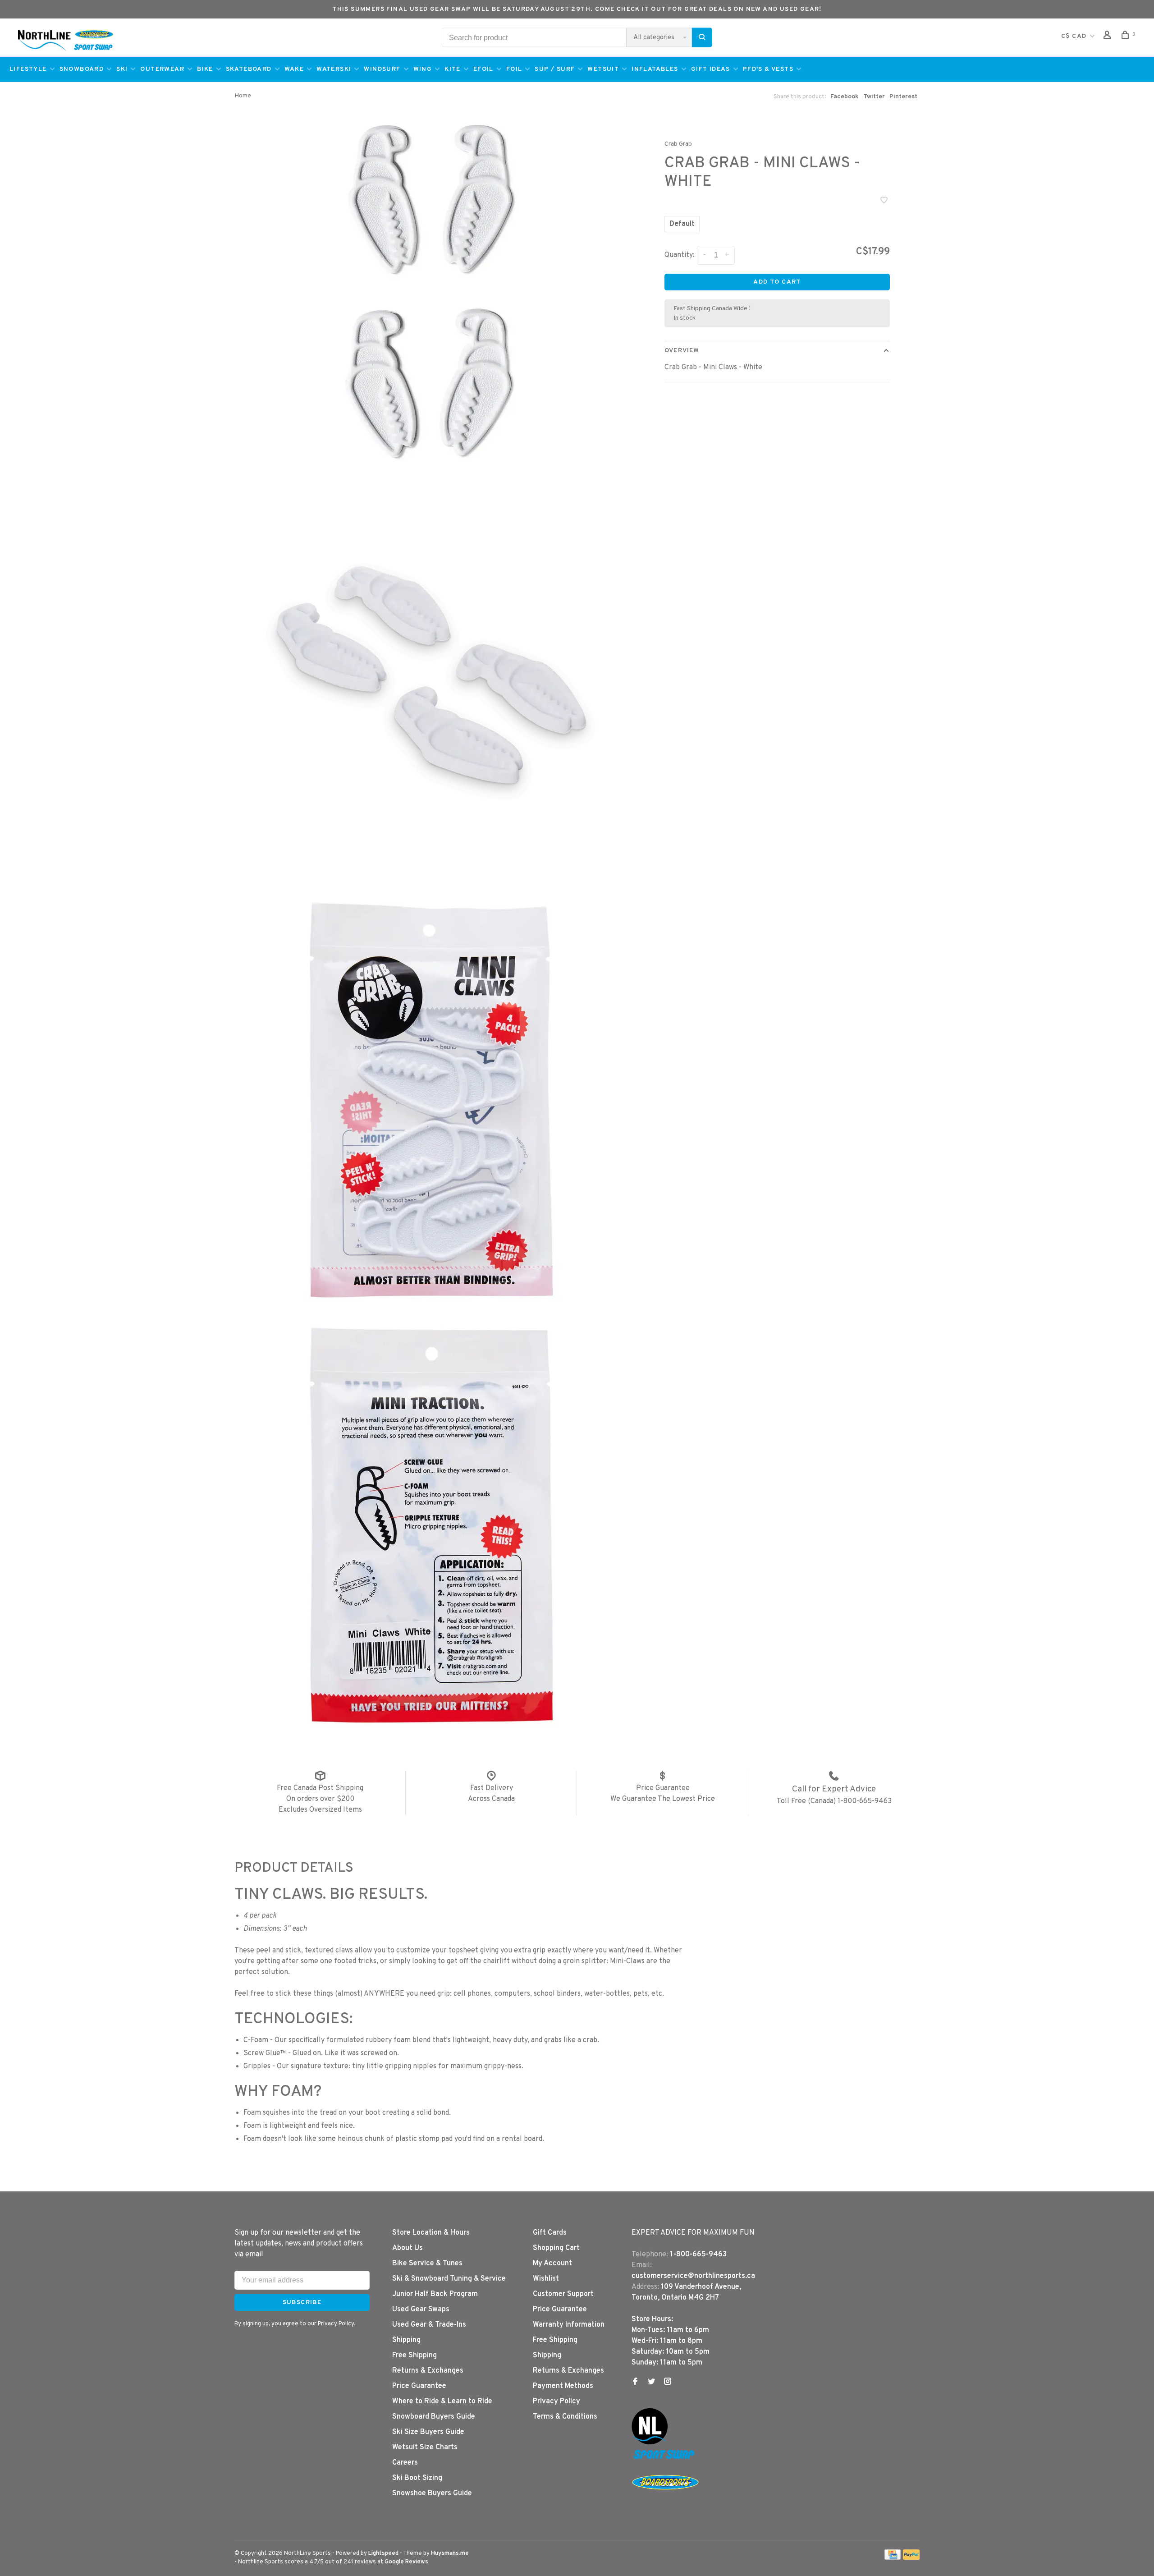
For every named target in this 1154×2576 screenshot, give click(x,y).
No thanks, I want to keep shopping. (645, 1338)
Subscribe (735, 1314)
